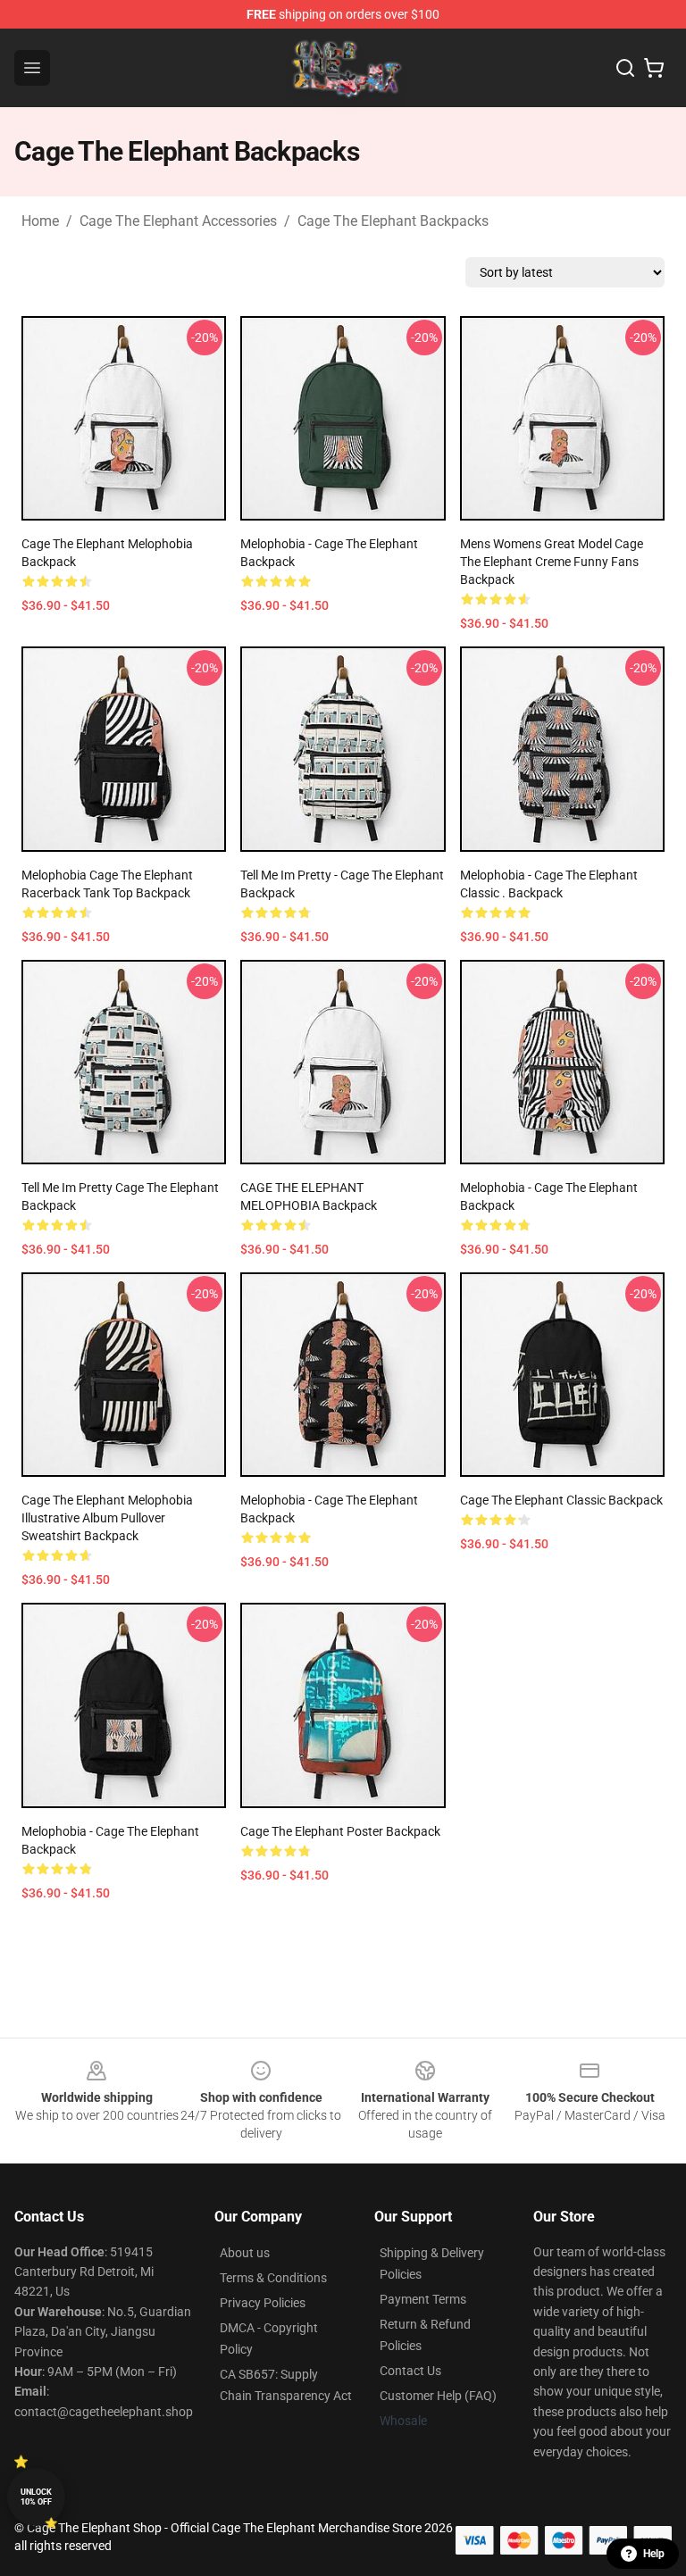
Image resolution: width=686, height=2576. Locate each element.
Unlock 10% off (36, 2497)
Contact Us (410, 2371)
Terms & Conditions (273, 2278)
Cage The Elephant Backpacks (393, 221)
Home (40, 221)
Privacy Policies (263, 2303)
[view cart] (654, 68)
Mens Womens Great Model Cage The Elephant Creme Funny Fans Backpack (552, 562)
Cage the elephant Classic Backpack (561, 1500)
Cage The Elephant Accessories (178, 221)
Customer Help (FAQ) (438, 2396)
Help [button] (654, 2554)
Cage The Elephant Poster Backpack (340, 1831)
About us (245, 2253)
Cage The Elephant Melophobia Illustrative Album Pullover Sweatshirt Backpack (107, 1518)
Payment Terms (423, 2299)
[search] (625, 68)
